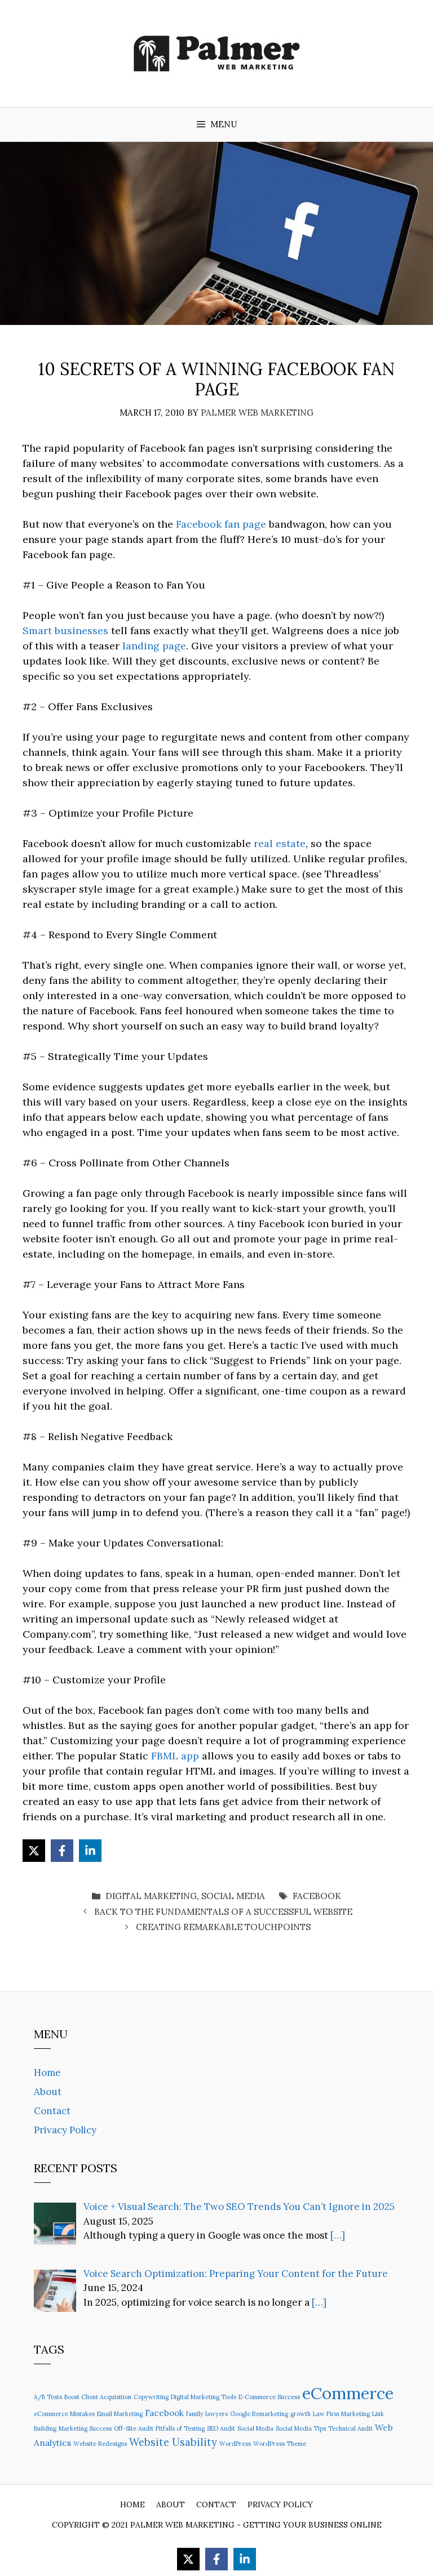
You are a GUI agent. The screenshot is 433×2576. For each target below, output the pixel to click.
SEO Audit (221, 2428)
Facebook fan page (221, 524)
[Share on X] (34, 1851)
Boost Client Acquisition (98, 2397)
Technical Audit (350, 2428)
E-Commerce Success (269, 2397)
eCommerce (348, 2393)
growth (301, 2414)
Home (47, 2073)
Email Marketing (120, 2414)
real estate (280, 843)
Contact (52, 2111)
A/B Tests (48, 2397)
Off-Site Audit (134, 2428)
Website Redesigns (100, 2444)
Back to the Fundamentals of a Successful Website (223, 1912)
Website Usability (173, 2442)
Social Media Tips (301, 2428)
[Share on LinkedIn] (90, 1851)
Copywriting (151, 2397)
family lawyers (207, 2414)
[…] (338, 2235)
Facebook (317, 1896)
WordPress (235, 2444)
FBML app (175, 1756)
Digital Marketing (151, 1896)
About (48, 2092)
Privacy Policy (65, 2130)
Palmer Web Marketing (182, 2525)
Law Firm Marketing (341, 2414)
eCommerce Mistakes (64, 2414)
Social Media (233, 1896)
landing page (154, 646)
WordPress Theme (280, 2444)
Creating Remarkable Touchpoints (223, 1927)
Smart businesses (65, 630)
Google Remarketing (259, 2414)
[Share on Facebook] (62, 1851)
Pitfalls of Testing (180, 2428)
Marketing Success (85, 2428)
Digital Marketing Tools (204, 2397)
